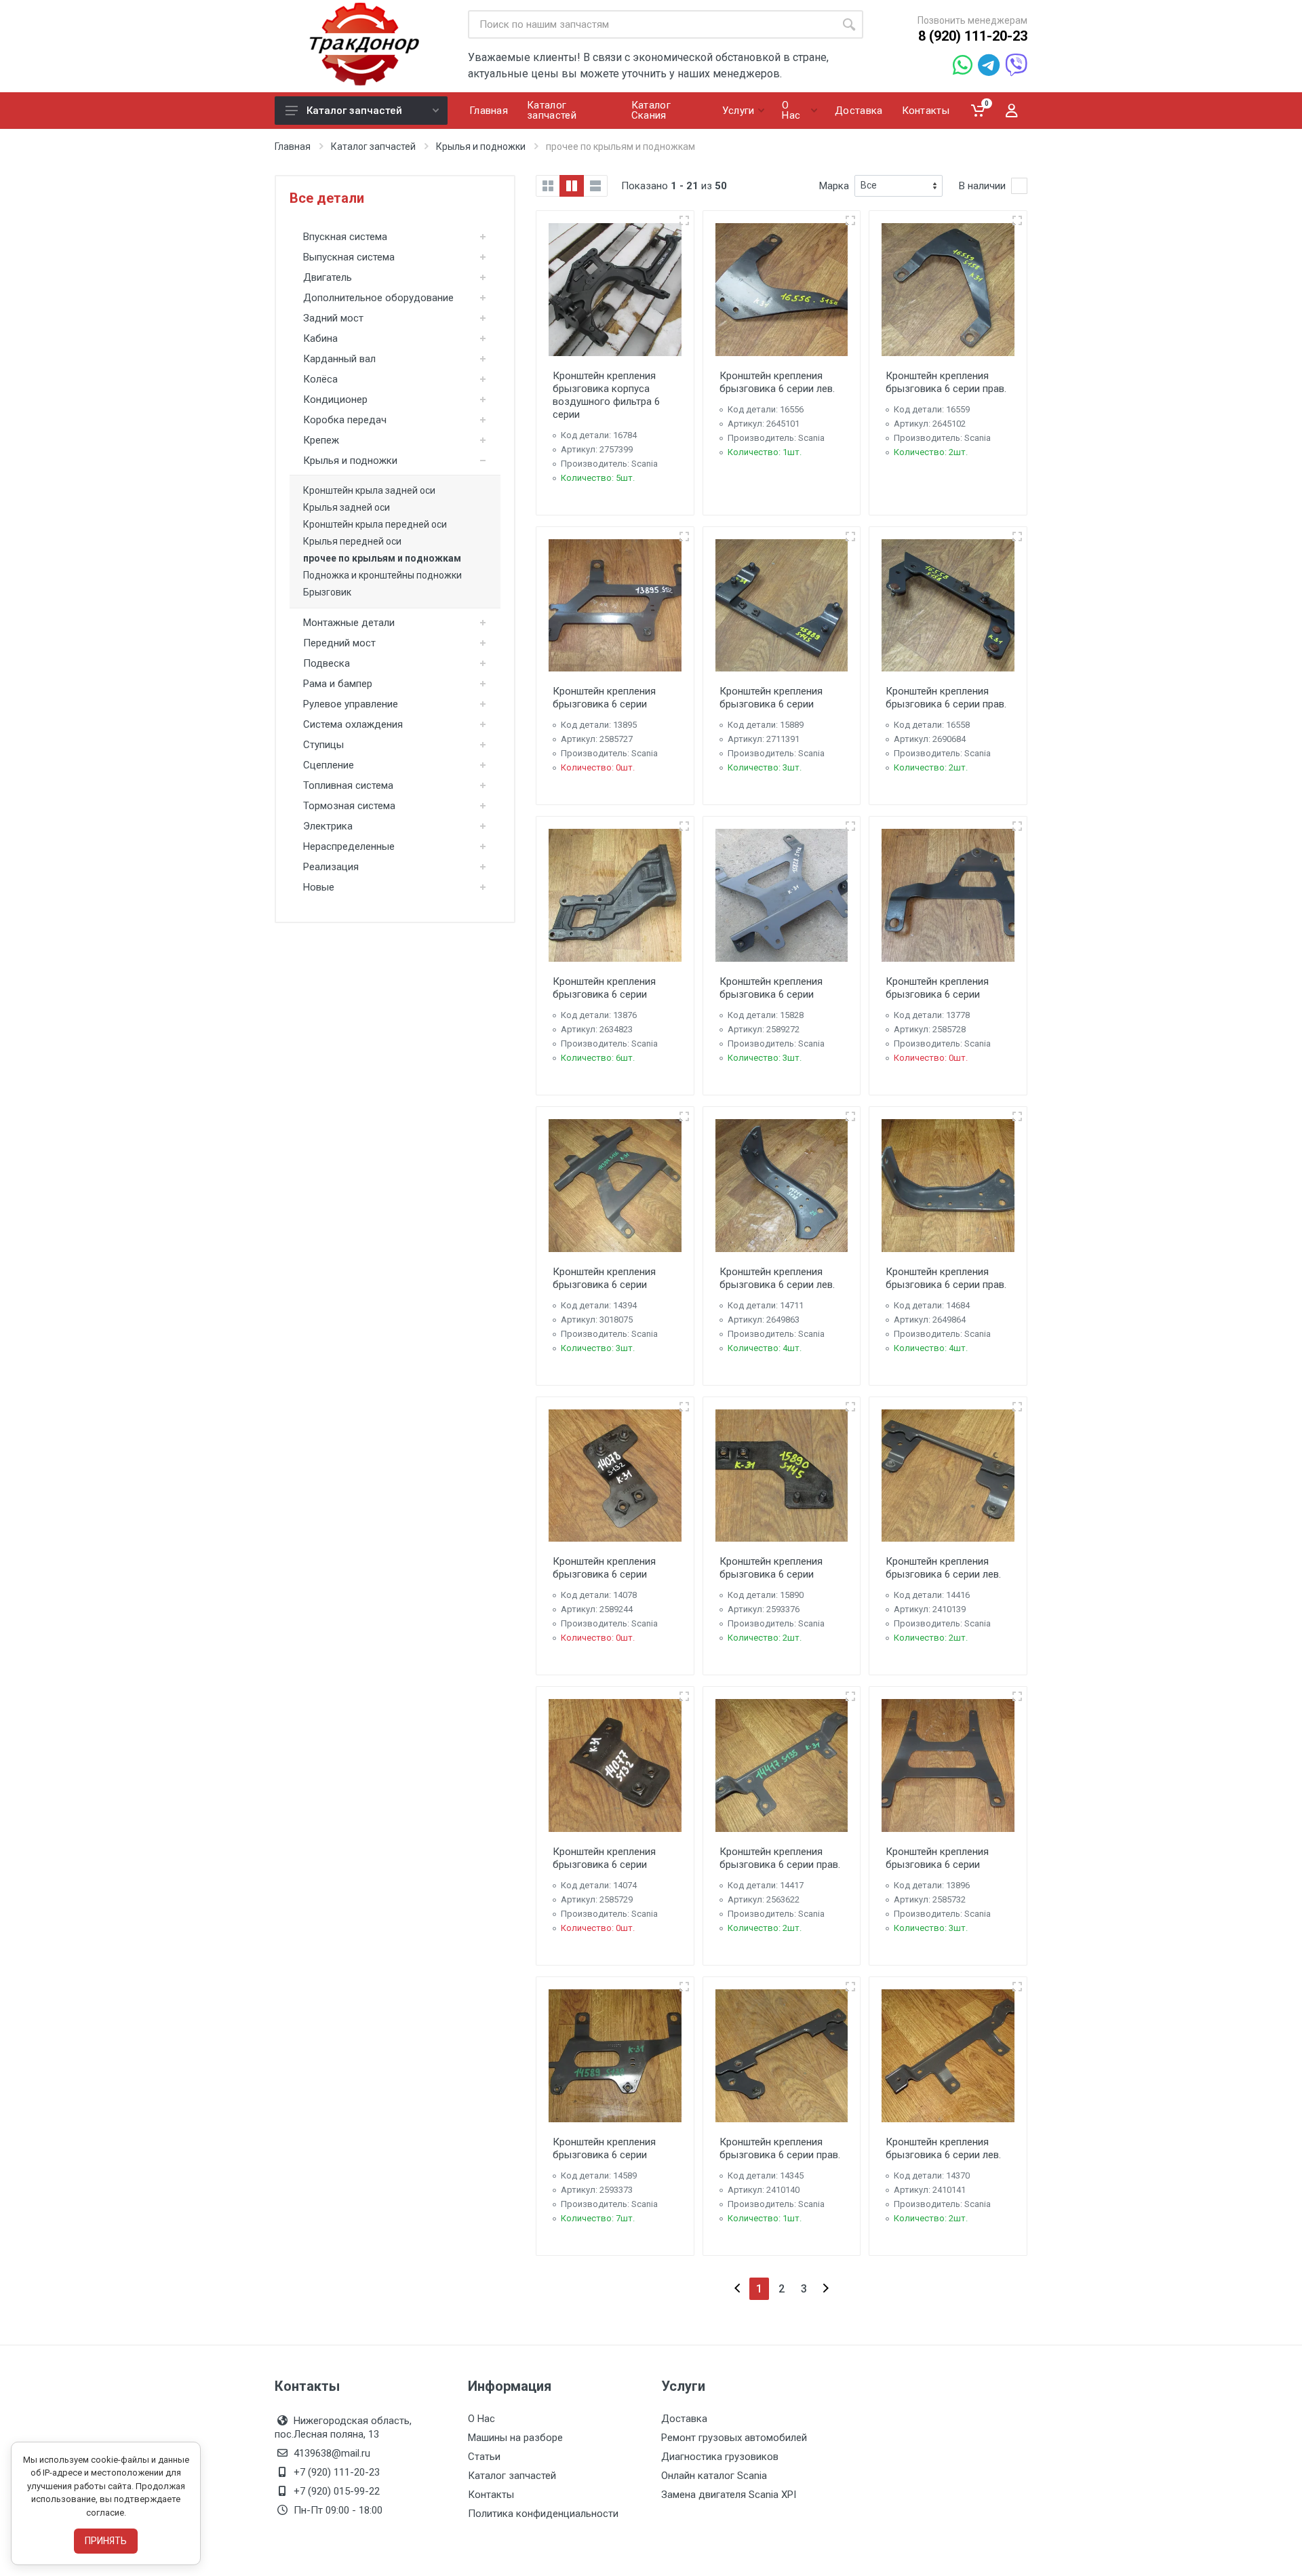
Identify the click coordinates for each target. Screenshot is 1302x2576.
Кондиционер (335, 399)
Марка (834, 186)
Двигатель (328, 277)
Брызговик (327, 592)
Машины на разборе (515, 2438)
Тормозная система (349, 806)
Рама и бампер (338, 684)
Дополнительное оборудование (378, 298)
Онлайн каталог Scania (714, 2476)
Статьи (484, 2457)
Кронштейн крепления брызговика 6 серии (604, 698)
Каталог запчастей (354, 111)
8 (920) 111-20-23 (973, 36)
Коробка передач (345, 420)
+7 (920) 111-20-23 (337, 2472)
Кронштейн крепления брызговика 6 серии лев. (777, 382)
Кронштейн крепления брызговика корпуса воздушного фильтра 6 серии (606, 395)
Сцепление (329, 765)
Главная (293, 147)
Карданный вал (339, 359)
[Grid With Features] (572, 186)
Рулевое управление (351, 704)
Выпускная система (349, 257)
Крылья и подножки (481, 147)
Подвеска (327, 663)
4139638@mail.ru (332, 2453)
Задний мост (333, 318)
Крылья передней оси (352, 541)
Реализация (331, 867)
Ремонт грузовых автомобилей (734, 2438)
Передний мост (339, 643)
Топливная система (348, 785)
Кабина (320, 338)
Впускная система (345, 237)
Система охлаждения (353, 724)
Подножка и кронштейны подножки (382, 575)
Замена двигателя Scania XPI (729, 2495)
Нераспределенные (349, 846)
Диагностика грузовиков (720, 2457)
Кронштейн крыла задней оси (369, 490)
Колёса (320, 379)
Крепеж (321, 440)
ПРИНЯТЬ (106, 2541)
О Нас (481, 2419)
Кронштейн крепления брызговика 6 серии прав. (946, 382)
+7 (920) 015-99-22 (337, 2491)
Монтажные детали (349, 623)
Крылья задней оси (347, 507)
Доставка (684, 2419)
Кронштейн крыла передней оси (375, 524)
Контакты (491, 2495)
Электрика (328, 826)
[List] (595, 186)
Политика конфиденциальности (543, 2514)
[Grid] (548, 186)
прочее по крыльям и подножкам (382, 558)
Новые (319, 887)
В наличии (982, 186)
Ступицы (323, 745)
